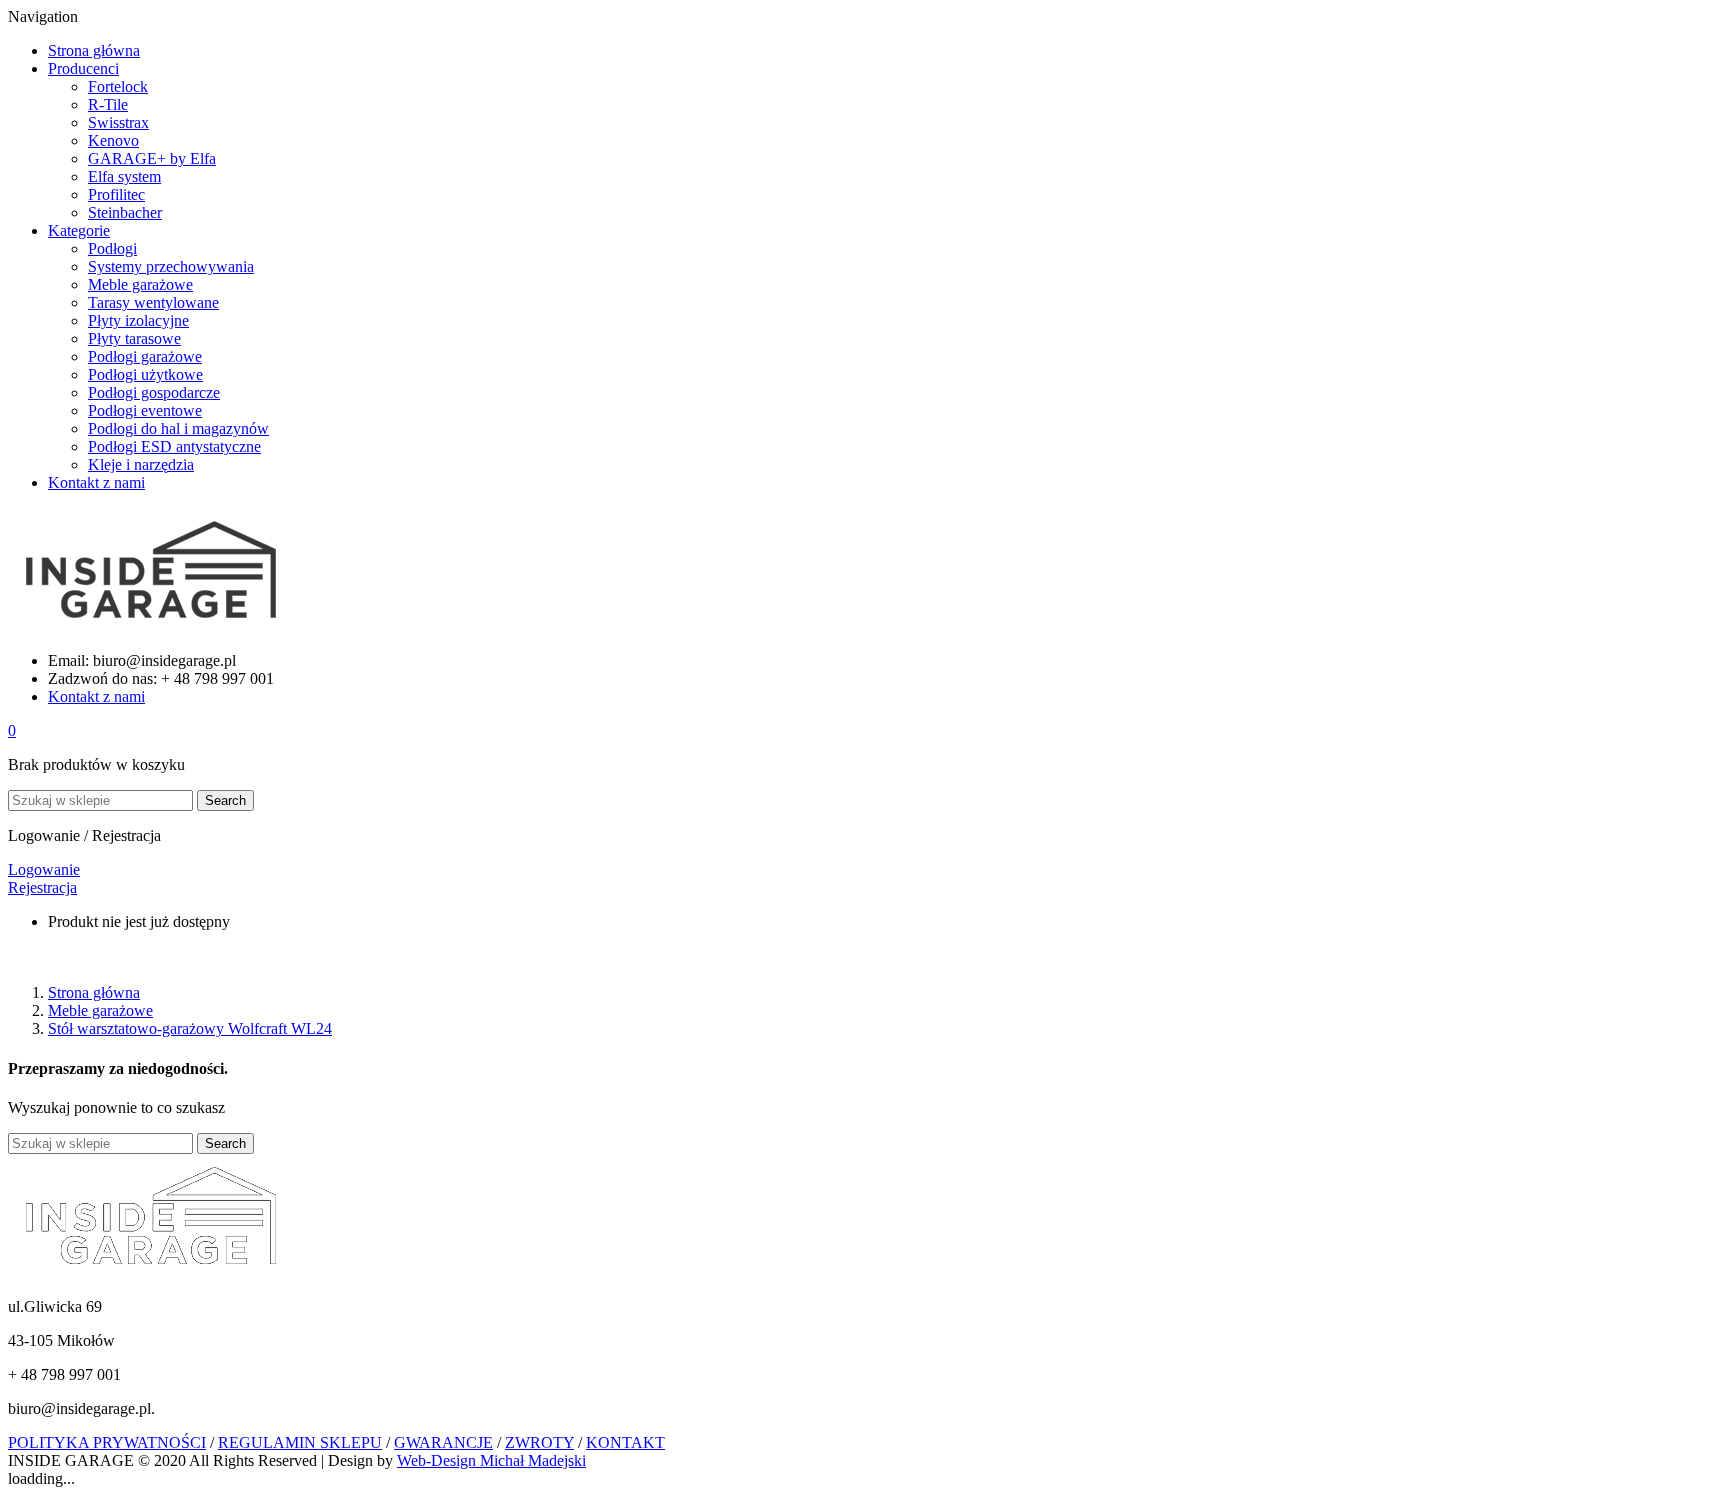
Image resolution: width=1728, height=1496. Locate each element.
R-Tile (108, 104)
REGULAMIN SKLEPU (300, 1442)
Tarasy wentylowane (153, 302)
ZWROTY (539, 1442)
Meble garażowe (140, 284)
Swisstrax (118, 122)
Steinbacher (125, 212)
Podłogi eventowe (145, 410)
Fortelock (118, 86)
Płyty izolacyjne (138, 320)
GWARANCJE (443, 1442)
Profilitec (116, 194)
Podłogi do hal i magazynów (178, 428)
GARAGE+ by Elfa (152, 158)
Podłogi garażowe (145, 356)
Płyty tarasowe (134, 338)
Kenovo (113, 140)
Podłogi (112, 248)
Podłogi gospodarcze (154, 392)
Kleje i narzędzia (141, 464)
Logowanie (44, 869)
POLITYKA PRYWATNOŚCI (107, 1442)
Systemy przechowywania (171, 266)
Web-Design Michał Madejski (491, 1460)
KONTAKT (625, 1442)
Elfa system (124, 176)
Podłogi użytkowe (145, 374)
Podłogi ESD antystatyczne (174, 446)
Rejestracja (42, 887)
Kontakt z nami (96, 696)
